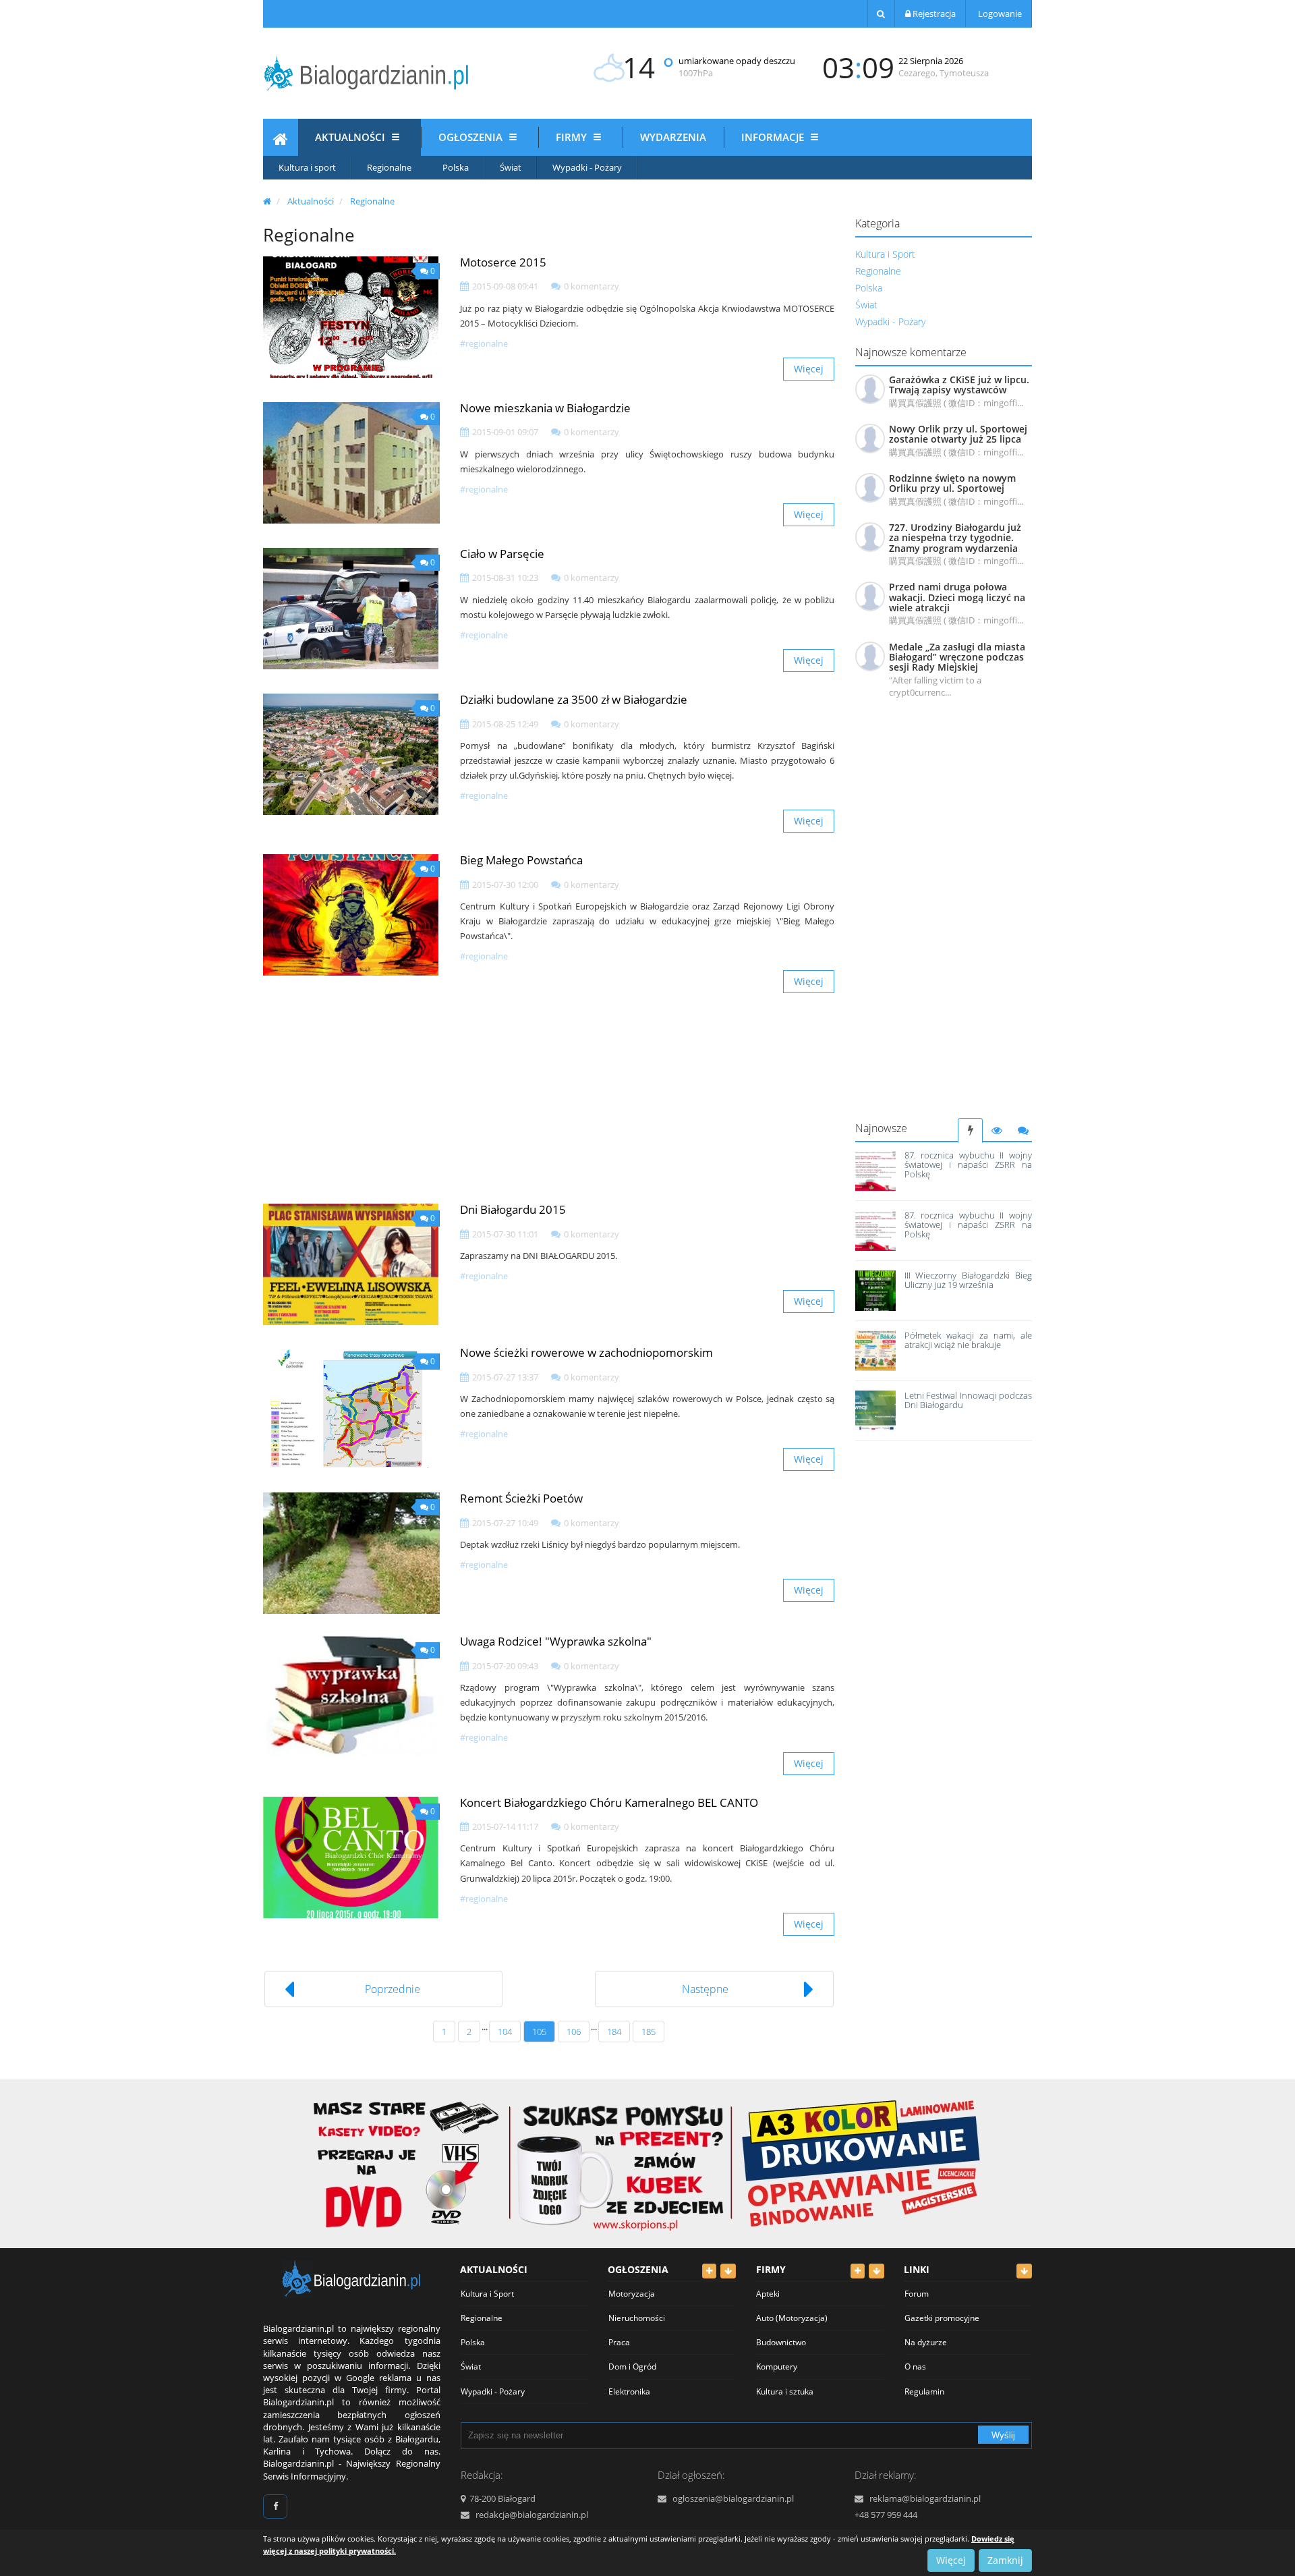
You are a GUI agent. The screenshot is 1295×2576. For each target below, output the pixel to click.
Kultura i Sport (885, 254)
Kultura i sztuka (785, 2391)
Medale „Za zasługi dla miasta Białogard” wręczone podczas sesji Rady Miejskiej (957, 657)
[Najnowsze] (970, 1130)
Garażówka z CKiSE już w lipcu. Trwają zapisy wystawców (959, 385)
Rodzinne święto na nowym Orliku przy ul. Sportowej (952, 483)
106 (574, 2032)
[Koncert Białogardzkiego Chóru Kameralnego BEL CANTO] (351, 1857)
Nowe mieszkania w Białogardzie (545, 408)
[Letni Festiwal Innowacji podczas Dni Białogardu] (875, 1411)
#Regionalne (484, 343)
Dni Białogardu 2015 (513, 1209)
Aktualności (351, 137)
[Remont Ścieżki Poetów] (351, 1553)
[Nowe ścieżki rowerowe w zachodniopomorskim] (351, 1407)
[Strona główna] (267, 201)
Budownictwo (781, 2342)
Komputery (777, 2367)
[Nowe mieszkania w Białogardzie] (351, 463)
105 (539, 2032)
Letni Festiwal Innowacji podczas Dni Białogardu (968, 1400)
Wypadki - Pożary (587, 167)
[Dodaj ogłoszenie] (709, 2271)
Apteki (768, 2294)
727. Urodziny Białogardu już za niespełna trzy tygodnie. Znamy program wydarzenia (955, 538)
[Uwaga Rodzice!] (351, 1696)
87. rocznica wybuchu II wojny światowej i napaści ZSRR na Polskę (968, 1165)
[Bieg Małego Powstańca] (351, 915)
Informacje (774, 137)
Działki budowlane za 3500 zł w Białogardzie (574, 699)
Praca (619, 2342)
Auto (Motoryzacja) (792, 2318)
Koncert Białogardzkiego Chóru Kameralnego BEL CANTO (609, 1802)
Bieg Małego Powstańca (521, 860)
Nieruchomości (637, 2318)
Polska (456, 167)
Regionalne (389, 167)
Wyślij (1003, 2435)
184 (614, 2032)
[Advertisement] (944, 916)
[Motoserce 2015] (351, 317)
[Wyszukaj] (881, 13)
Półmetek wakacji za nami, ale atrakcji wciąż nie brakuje (968, 1340)
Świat (511, 167)
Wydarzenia (673, 137)
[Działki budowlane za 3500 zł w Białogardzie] (351, 754)
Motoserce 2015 (503, 262)
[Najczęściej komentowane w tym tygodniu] (1023, 1130)
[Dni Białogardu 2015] (351, 1264)
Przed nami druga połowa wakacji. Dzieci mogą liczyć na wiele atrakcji (957, 597)
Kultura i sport (307, 167)
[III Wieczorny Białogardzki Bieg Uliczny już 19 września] (875, 1291)
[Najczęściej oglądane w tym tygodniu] (997, 1130)
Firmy (573, 137)
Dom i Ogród (632, 2367)
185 (649, 2032)
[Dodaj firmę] (858, 2271)
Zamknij (1005, 2560)
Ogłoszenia (472, 137)
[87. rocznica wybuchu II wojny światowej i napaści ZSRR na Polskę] (875, 1171)
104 (505, 2032)
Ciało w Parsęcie (502, 554)
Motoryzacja (632, 2294)
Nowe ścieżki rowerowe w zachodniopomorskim (586, 1352)
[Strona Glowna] (281, 141)
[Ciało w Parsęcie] (351, 609)
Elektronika (629, 2391)
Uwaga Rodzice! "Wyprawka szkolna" (556, 1641)
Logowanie (999, 13)
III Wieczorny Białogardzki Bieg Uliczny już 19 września (968, 1280)
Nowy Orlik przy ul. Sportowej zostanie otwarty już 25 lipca (958, 434)
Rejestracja (933, 13)
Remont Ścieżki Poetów (521, 1498)
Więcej (809, 369)
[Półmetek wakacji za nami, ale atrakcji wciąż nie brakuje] (875, 1351)
